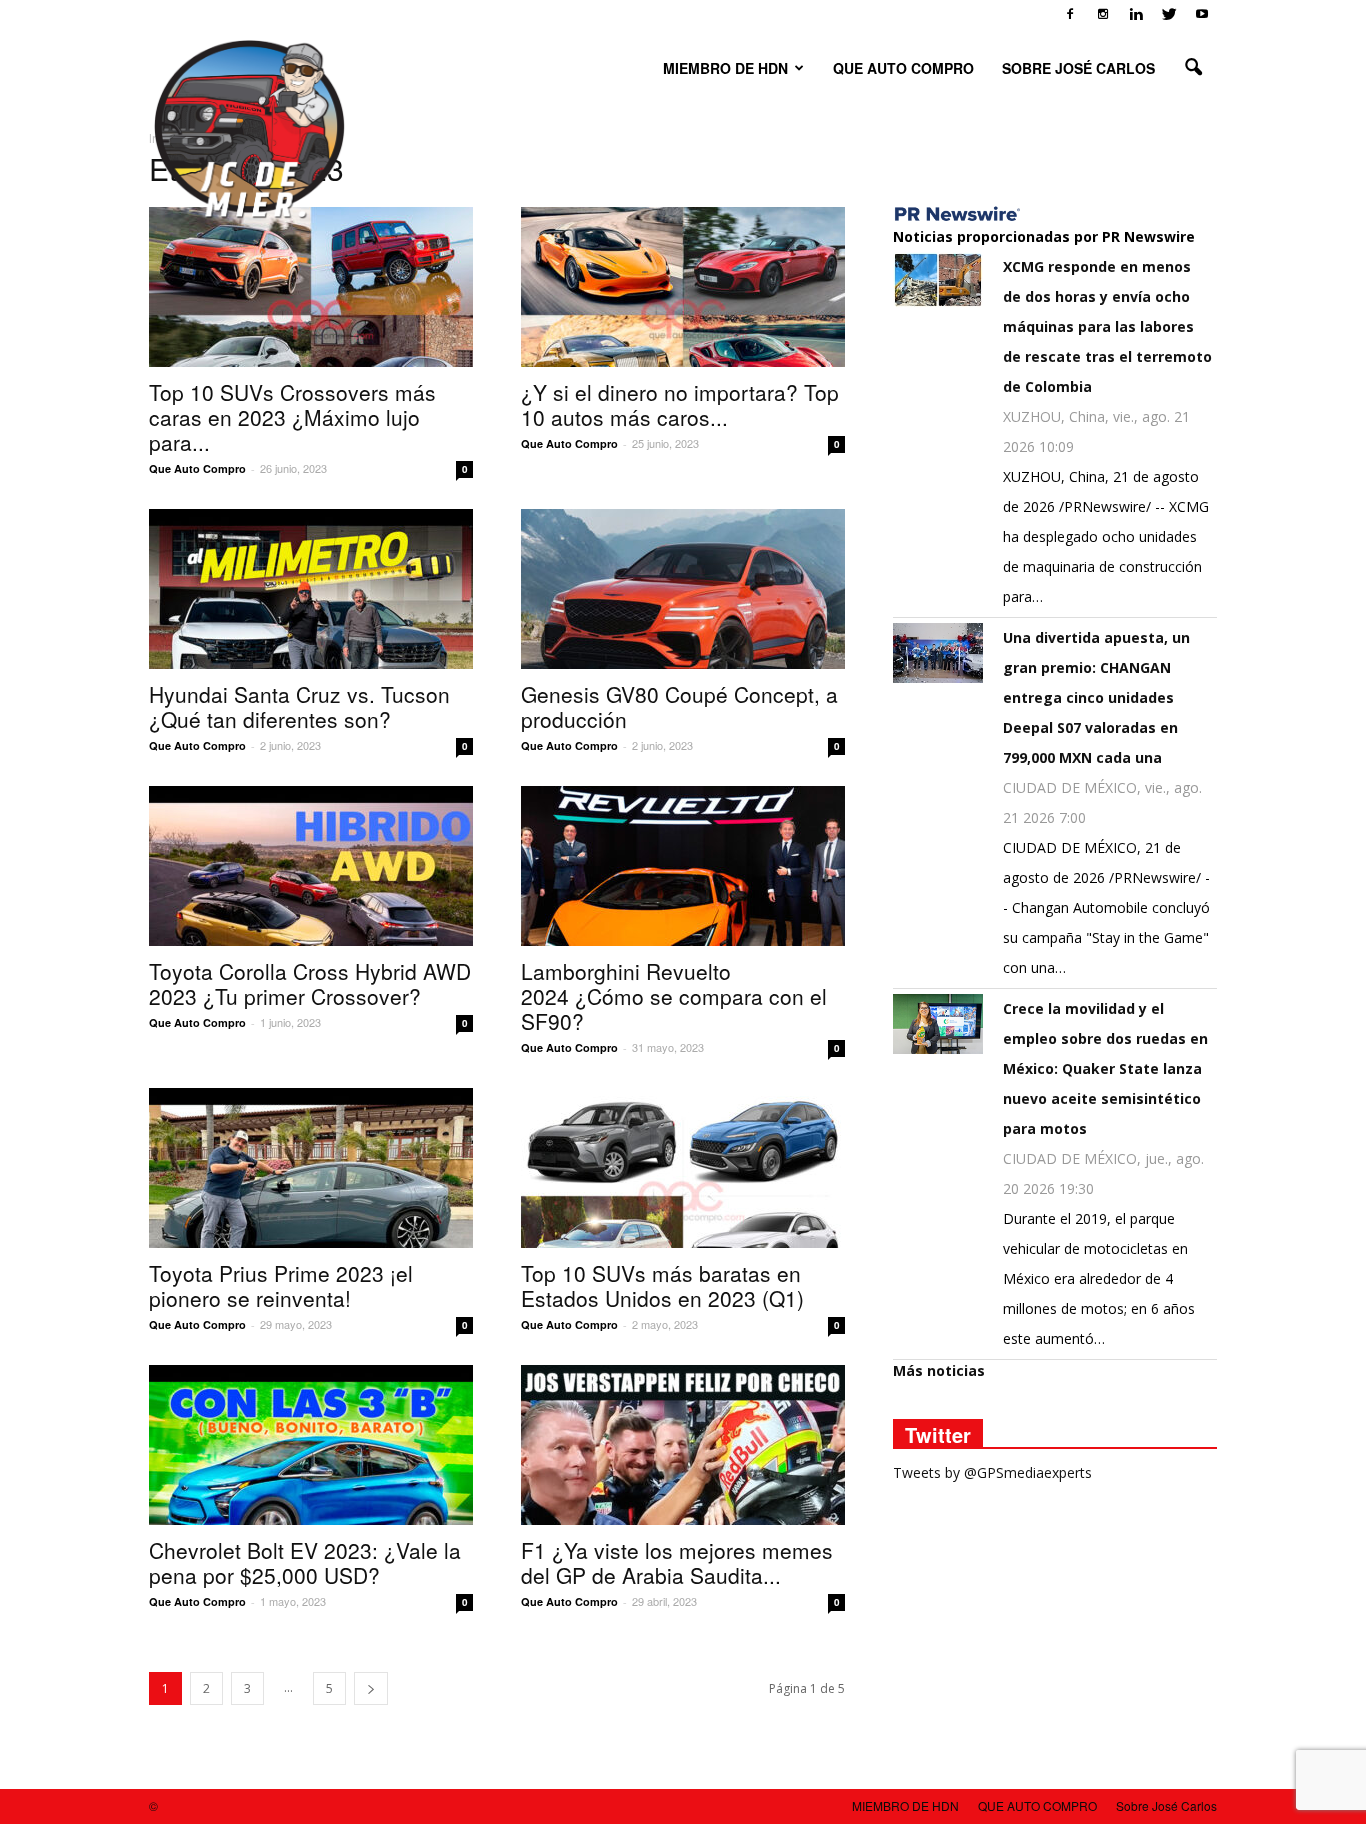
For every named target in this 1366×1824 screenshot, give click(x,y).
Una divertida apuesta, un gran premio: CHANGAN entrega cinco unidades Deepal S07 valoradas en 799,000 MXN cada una (1096, 697)
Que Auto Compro (197, 468)
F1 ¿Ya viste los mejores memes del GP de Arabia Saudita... (677, 1562)
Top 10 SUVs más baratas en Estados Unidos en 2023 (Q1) (662, 1285)
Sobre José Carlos (1078, 68)
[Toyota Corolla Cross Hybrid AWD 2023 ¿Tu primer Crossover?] (311, 866)
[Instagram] (1103, 14)
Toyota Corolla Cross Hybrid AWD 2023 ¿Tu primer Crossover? (310, 983)
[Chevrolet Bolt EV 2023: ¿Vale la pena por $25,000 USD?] (311, 1445)
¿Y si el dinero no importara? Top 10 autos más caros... (680, 404)
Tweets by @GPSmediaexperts (992, 1472)
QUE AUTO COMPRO (903, 68)
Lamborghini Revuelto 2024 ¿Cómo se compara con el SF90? (674, 996)
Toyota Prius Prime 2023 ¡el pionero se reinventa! (281, 1285)
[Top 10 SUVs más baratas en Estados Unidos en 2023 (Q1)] (683, 1168)
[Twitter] (1169, 14)
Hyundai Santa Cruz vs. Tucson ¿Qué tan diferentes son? (299, 706)
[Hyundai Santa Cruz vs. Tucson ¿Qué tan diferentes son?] (311, 589)
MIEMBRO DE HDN (725, 68)
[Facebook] (1070, 14)
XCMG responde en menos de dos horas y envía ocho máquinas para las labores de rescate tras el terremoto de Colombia (1107, 326)
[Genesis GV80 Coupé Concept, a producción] (683, 589)
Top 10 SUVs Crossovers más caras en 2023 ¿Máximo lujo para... (292, 417)
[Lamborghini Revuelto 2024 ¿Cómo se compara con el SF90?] (683, 866)
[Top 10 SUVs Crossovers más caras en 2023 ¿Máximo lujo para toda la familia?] (311, 287)
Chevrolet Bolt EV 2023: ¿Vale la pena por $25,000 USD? (305, 1562)
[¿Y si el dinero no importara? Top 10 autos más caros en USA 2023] (683, 287)
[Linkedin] (1136, 14)
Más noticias (939, 1370)
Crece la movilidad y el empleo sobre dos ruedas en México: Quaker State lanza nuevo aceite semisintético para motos (1105, 1068)
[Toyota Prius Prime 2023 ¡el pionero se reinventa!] (311, 1168)
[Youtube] (1202, 14)
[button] (1193, 68)
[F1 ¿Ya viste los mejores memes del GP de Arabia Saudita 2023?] (683, 1445)
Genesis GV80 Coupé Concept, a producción (679, 706)
